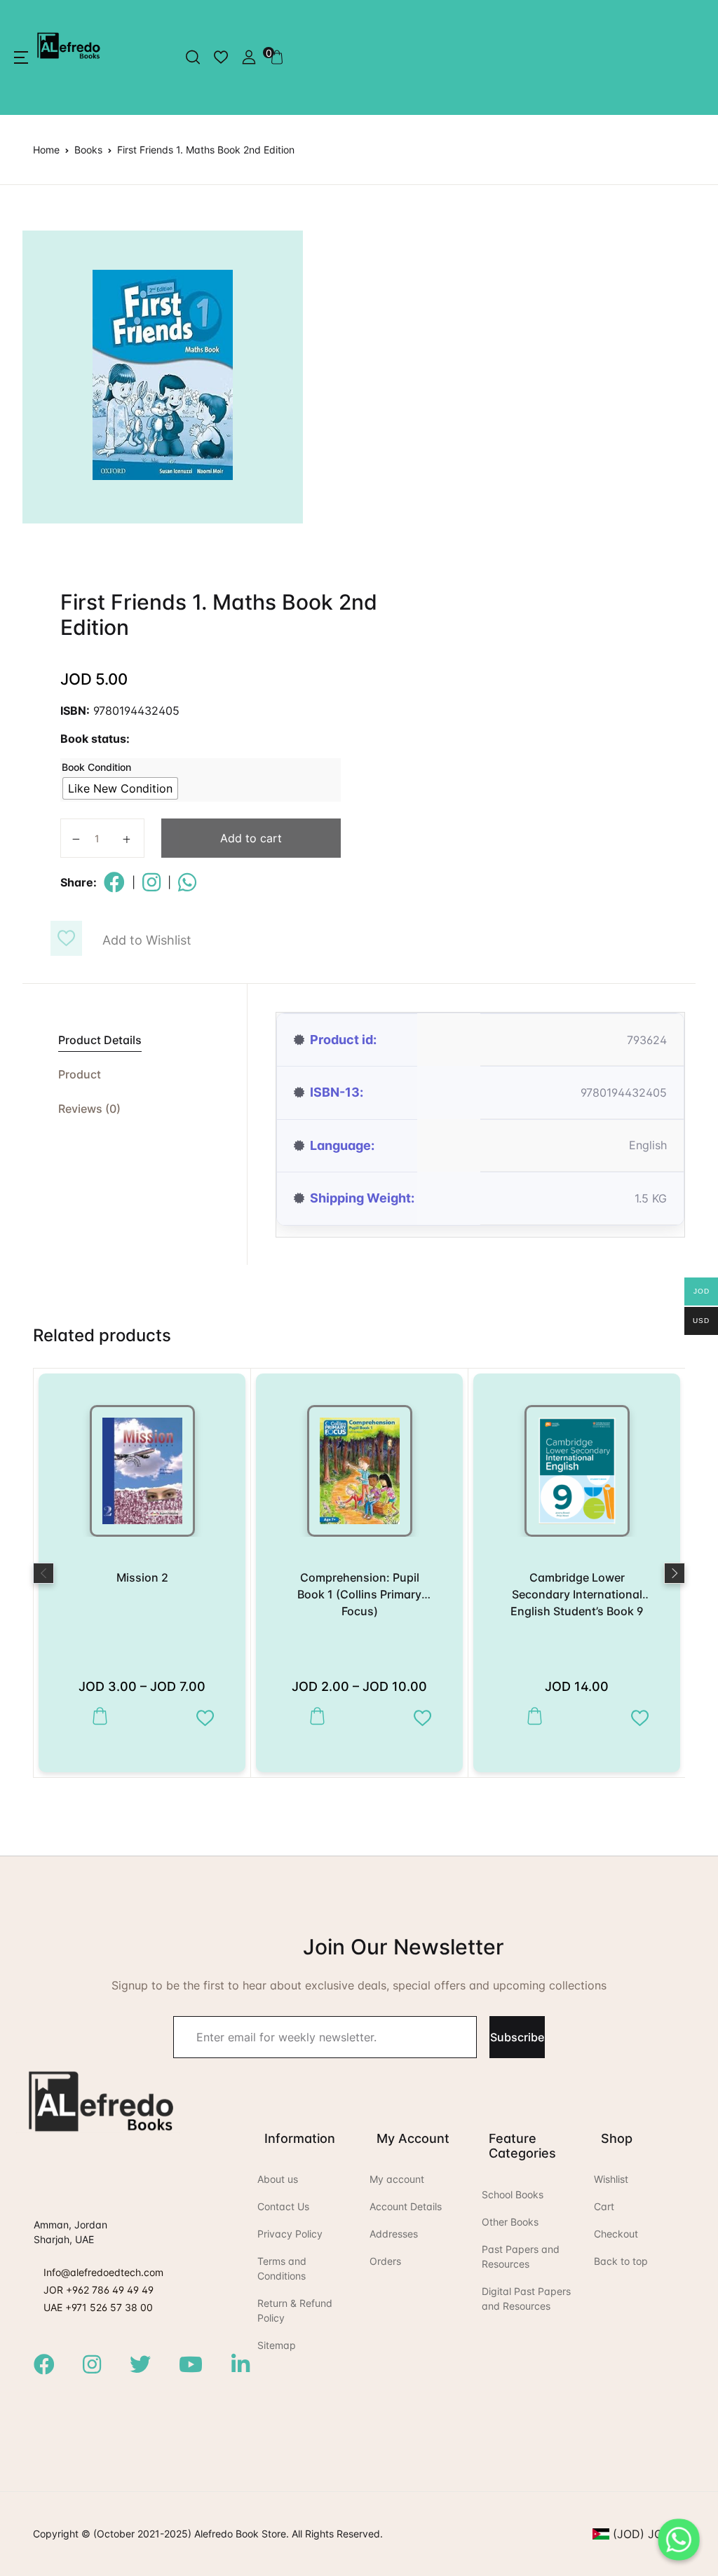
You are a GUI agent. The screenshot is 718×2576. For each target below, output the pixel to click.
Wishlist (611, 2179)
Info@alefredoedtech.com (103, 2272)
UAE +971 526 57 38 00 (98, 2307)
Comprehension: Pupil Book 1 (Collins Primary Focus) (359, 1594)
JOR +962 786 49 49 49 (99, 2290)
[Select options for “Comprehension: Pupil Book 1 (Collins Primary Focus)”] (314, 1717)
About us (278, 2179)
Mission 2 (142, 1577)
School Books (513, 2194)
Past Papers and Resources (521, 2256)
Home (46, 150)
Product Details (100, 1040)
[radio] (120, 788)
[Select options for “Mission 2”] (96, 1717)
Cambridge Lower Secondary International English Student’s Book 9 (577, 1594)
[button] (21, 57)
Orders (385, 2261)
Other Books (510, 2222)
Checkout (616, 2234)
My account (397, 2179)
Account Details (406, 2206)
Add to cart (251, 838)
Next (675, 1573)
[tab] (135, 1040)
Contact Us (283, 2206)
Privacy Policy (290, 2234)
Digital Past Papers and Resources (526, 2298)
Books (88, 150)
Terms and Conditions (282, 2268)
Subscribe (517, 2037)
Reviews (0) (89, 1109)
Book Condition (96, 767)
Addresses (394, 2234)
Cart (604, 2206)
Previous (43, 1573)
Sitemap (277, 2345)
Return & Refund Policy (295, 2310)
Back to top (621, 2261)
